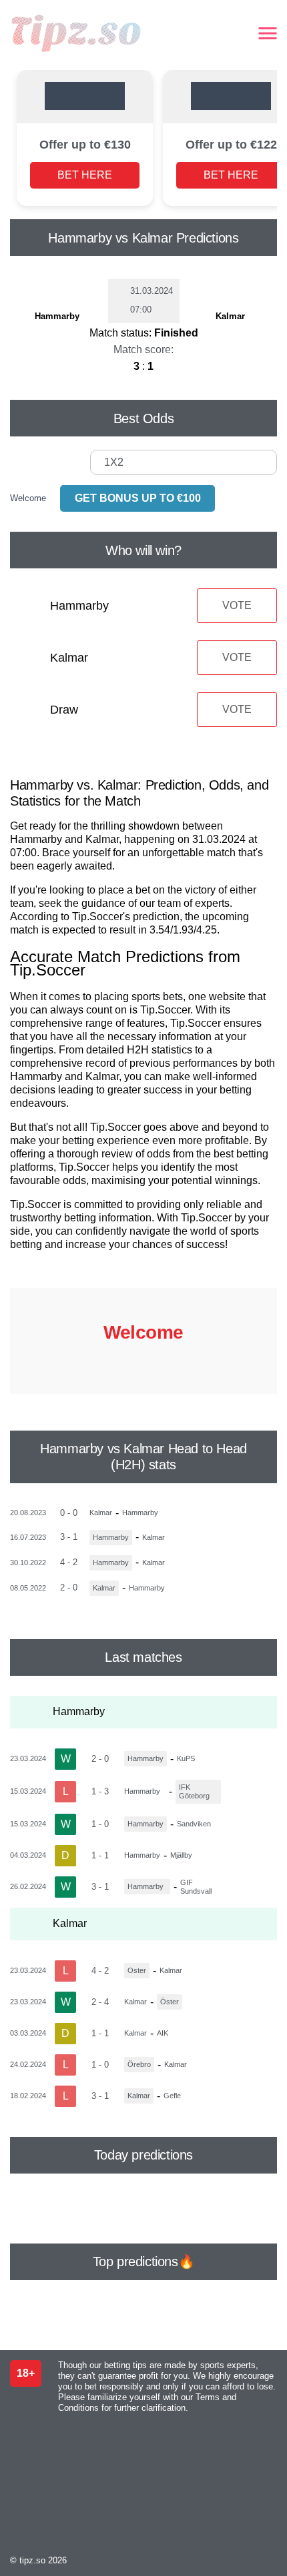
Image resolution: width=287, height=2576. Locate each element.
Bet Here (85, 175)
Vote (237, 605)
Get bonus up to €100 (138, 498)
